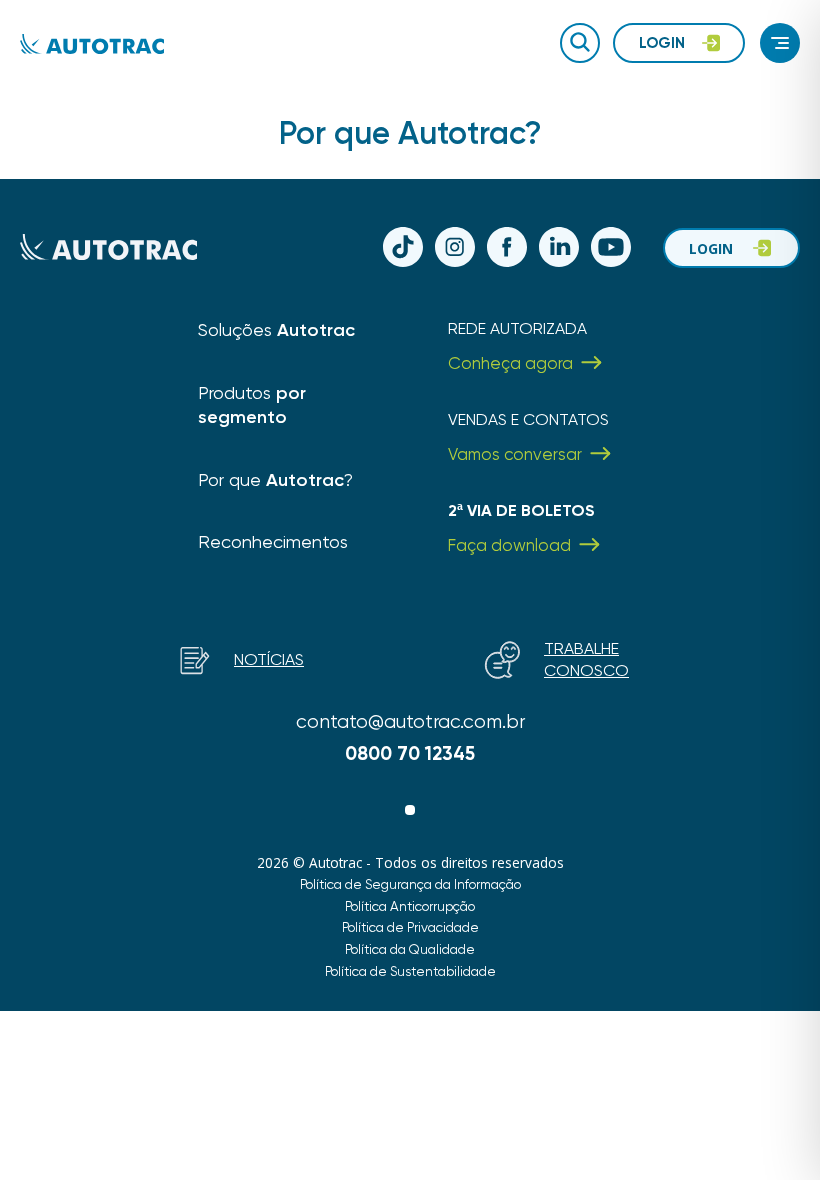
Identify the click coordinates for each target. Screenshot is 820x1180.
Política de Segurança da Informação (410, 884)
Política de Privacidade (410, 927)
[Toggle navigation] (780, 43)
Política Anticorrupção (410, 906)
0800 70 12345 (410, 753)
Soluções (276, 329)
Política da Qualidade (410, 949)
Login (711, 248)
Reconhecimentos (273, 541)
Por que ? (275, 479)
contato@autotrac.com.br (410, 721)
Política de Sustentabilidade (410, 971)
